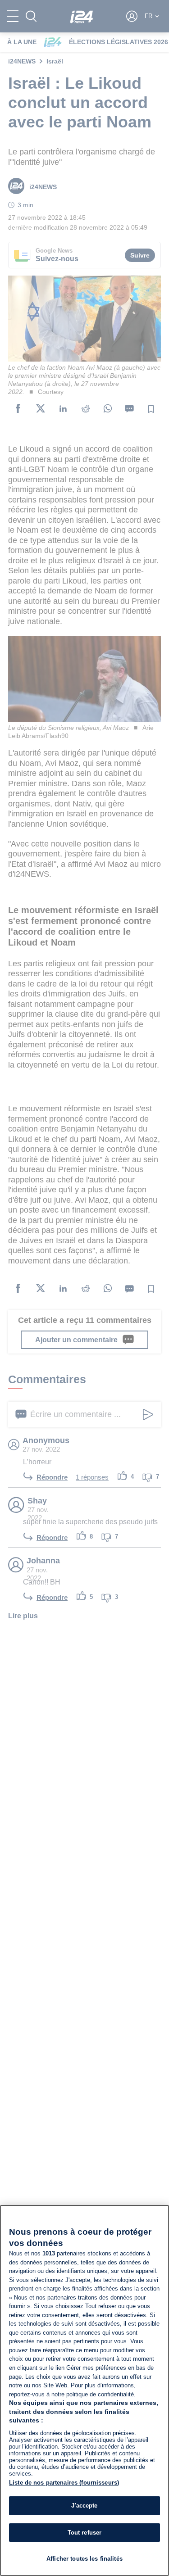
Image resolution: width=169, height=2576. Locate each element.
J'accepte (84, 2506)
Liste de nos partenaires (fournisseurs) (64, 2483)
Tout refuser (85, 2533)
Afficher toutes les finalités (84, 2559)
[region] (84, 2390)
